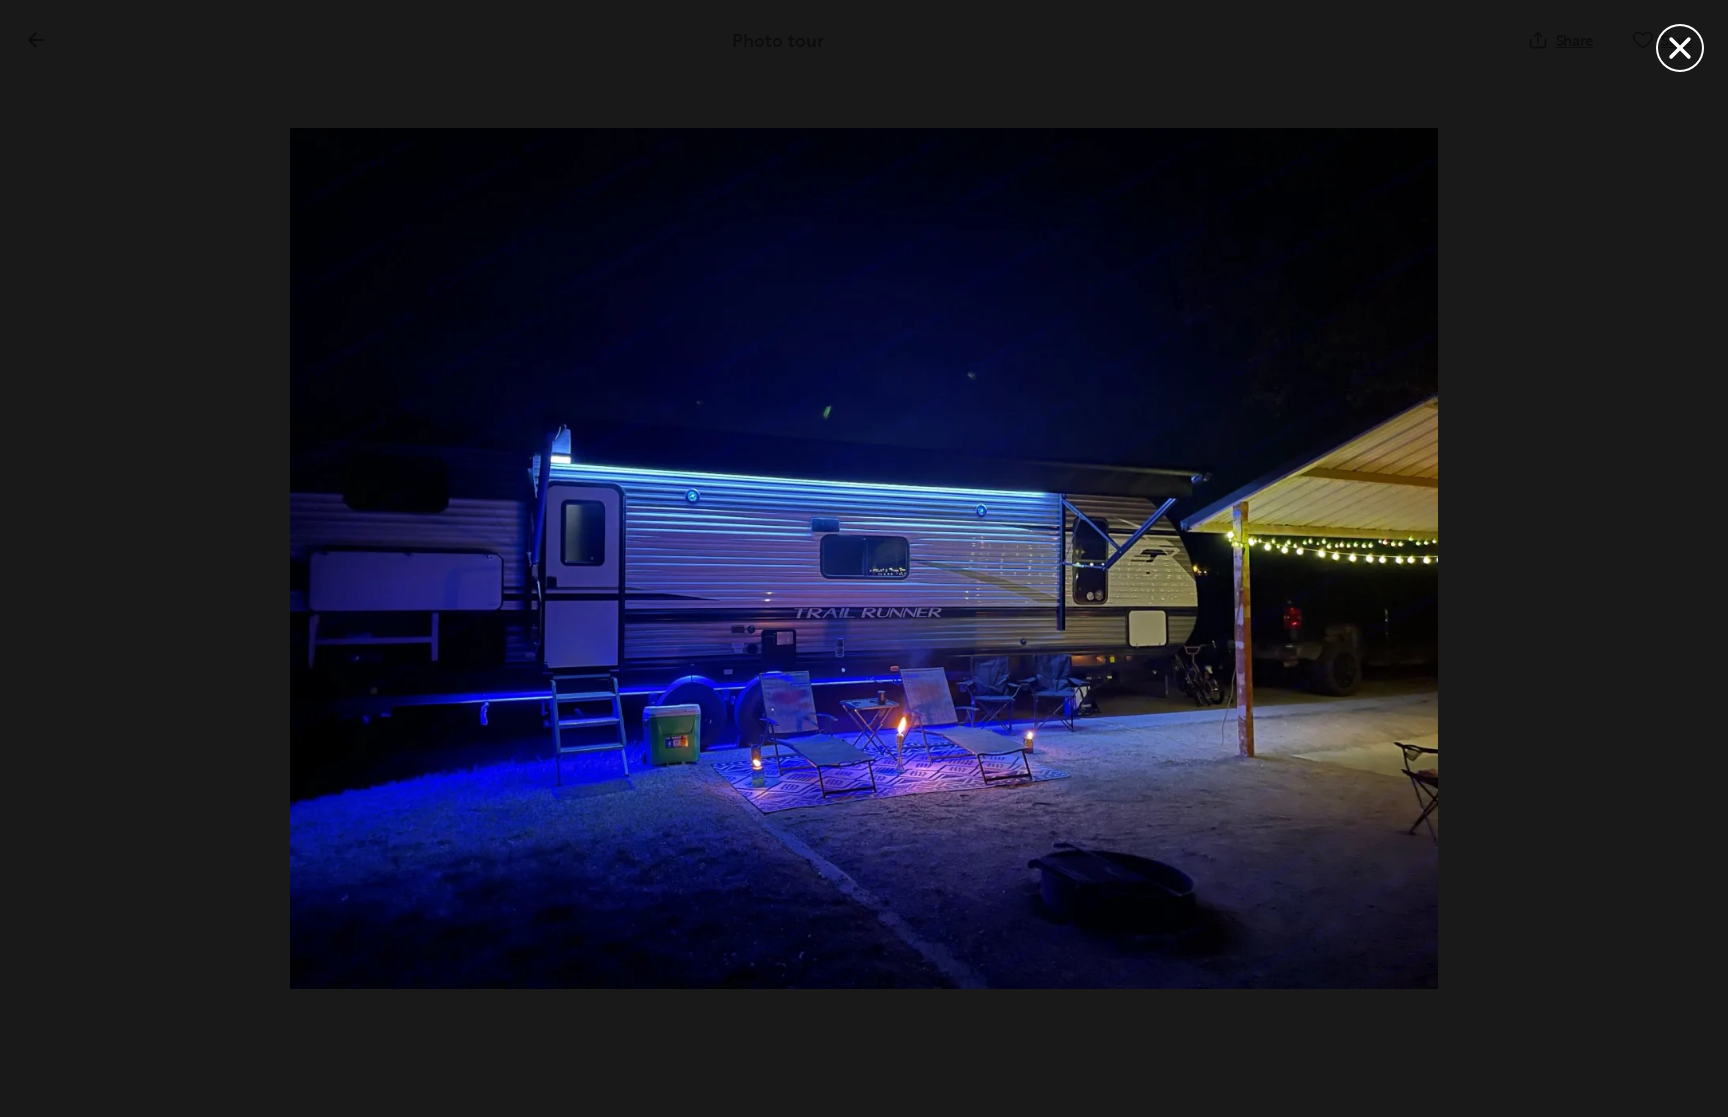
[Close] (1680, 48)
